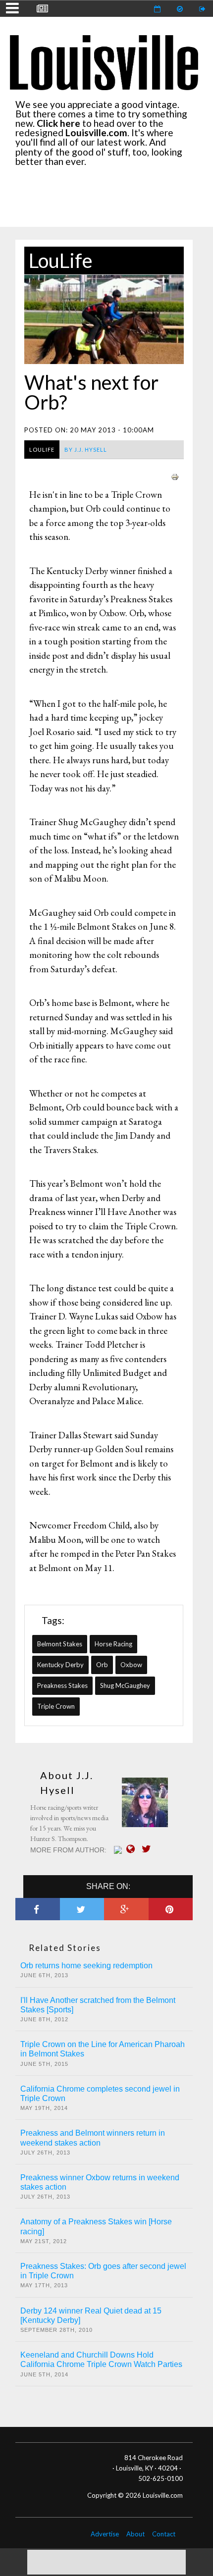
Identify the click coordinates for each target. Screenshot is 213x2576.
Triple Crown (56, 1706)
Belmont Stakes (60, 1644)
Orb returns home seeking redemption (86, 1966)
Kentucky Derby (60, 1665)
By (86, 449)
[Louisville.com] (119, 1850)
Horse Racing (113, 1644)
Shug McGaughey (125, 1685)
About (135, 2534)
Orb (102, 1665)
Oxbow (131, 1665)
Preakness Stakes (62, 1685)
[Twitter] (149, 1849)
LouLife (61, 261)
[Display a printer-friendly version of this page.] (175, 476)
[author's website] (133, 1849)
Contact (164, 2534)
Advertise (105, 2534)
